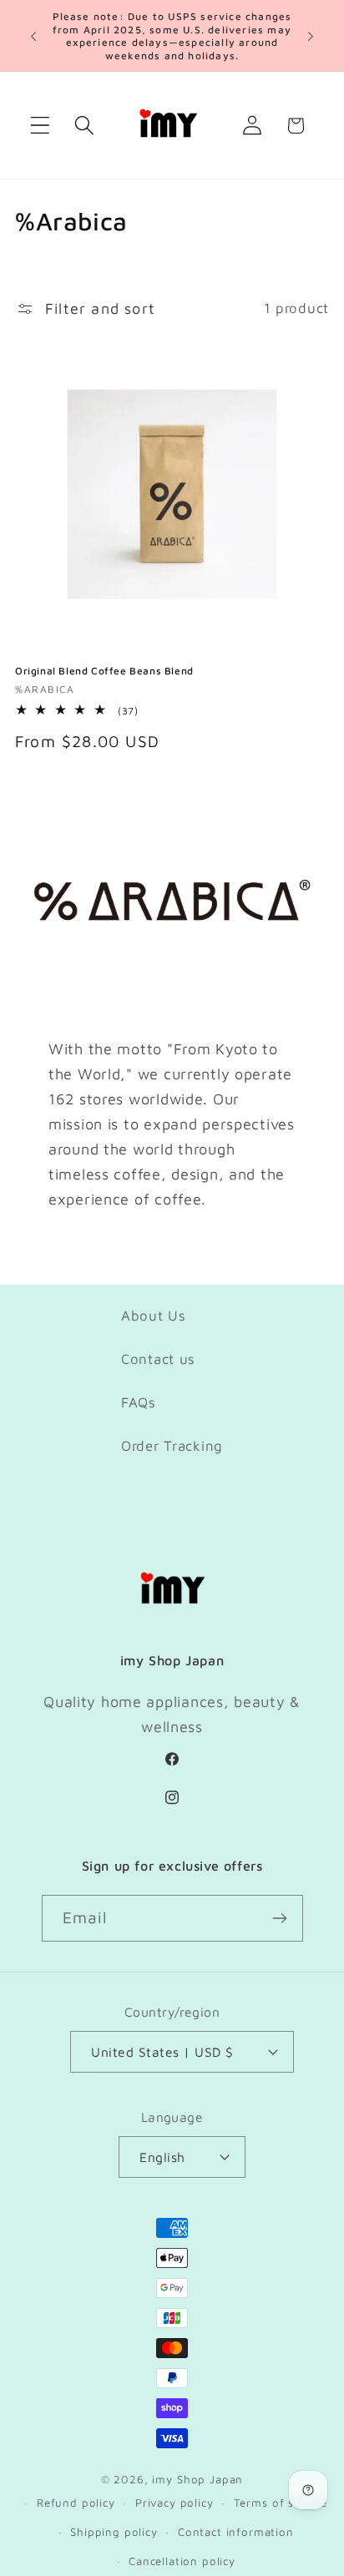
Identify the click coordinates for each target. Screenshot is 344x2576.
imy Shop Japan (197, 2479)
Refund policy (76, 2503)
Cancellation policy (182, 2561)
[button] (40, 126)
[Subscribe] (280, 1918)
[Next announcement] (311, 36)
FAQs (139, 1402)
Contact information (236, 2532)
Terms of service (281, 2503)
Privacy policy (175, 2503)
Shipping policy (114, 2532)
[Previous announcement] (33, 36)
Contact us (158, 1359)
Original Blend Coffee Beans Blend (104, 671)
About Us (154, 1316)
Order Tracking (172, 1446)
